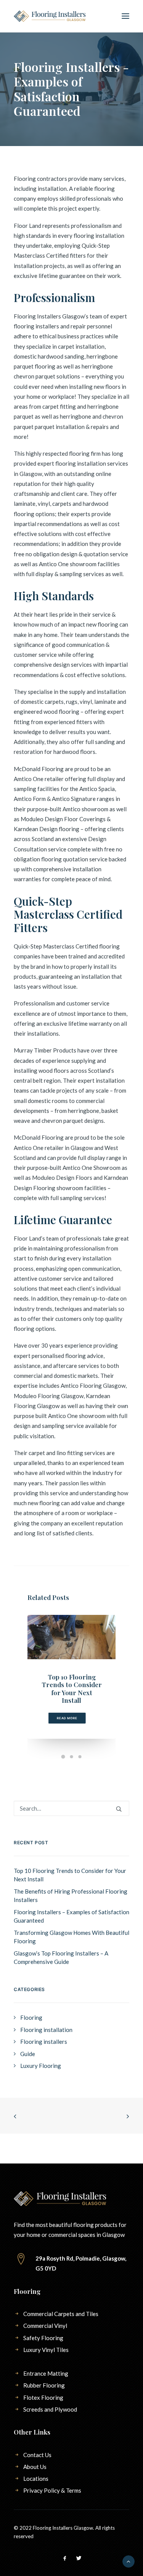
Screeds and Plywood (50, 2409)
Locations (36, 2479)
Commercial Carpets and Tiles (61, 2314)
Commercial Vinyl (45, 2326)
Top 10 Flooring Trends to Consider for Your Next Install (72, 1688)
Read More (67, 1718)
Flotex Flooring (43, 2397)
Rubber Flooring (44, 2385)
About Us (35, 2467)
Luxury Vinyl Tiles (46, 2350)
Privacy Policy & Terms (52, 2490)
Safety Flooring (43, 2338)
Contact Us (37, 2455)
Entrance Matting (46, 2373)
